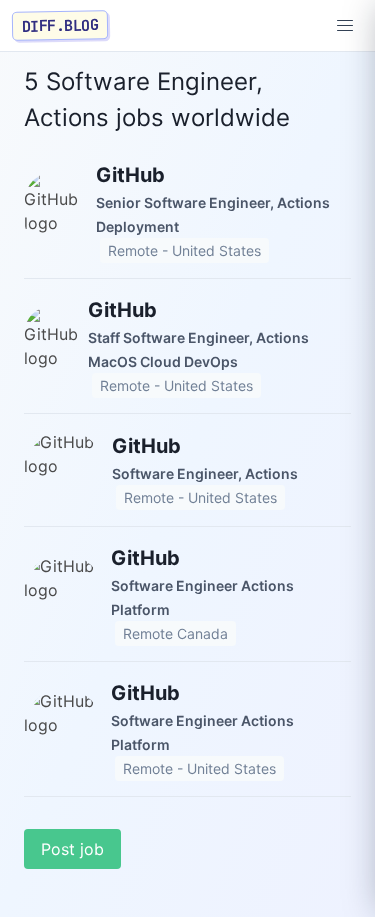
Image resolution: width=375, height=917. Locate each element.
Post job (72, 849)
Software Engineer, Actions (205, 473)
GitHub (130, 175)
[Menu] (345, 26)
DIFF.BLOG (60, 25)
